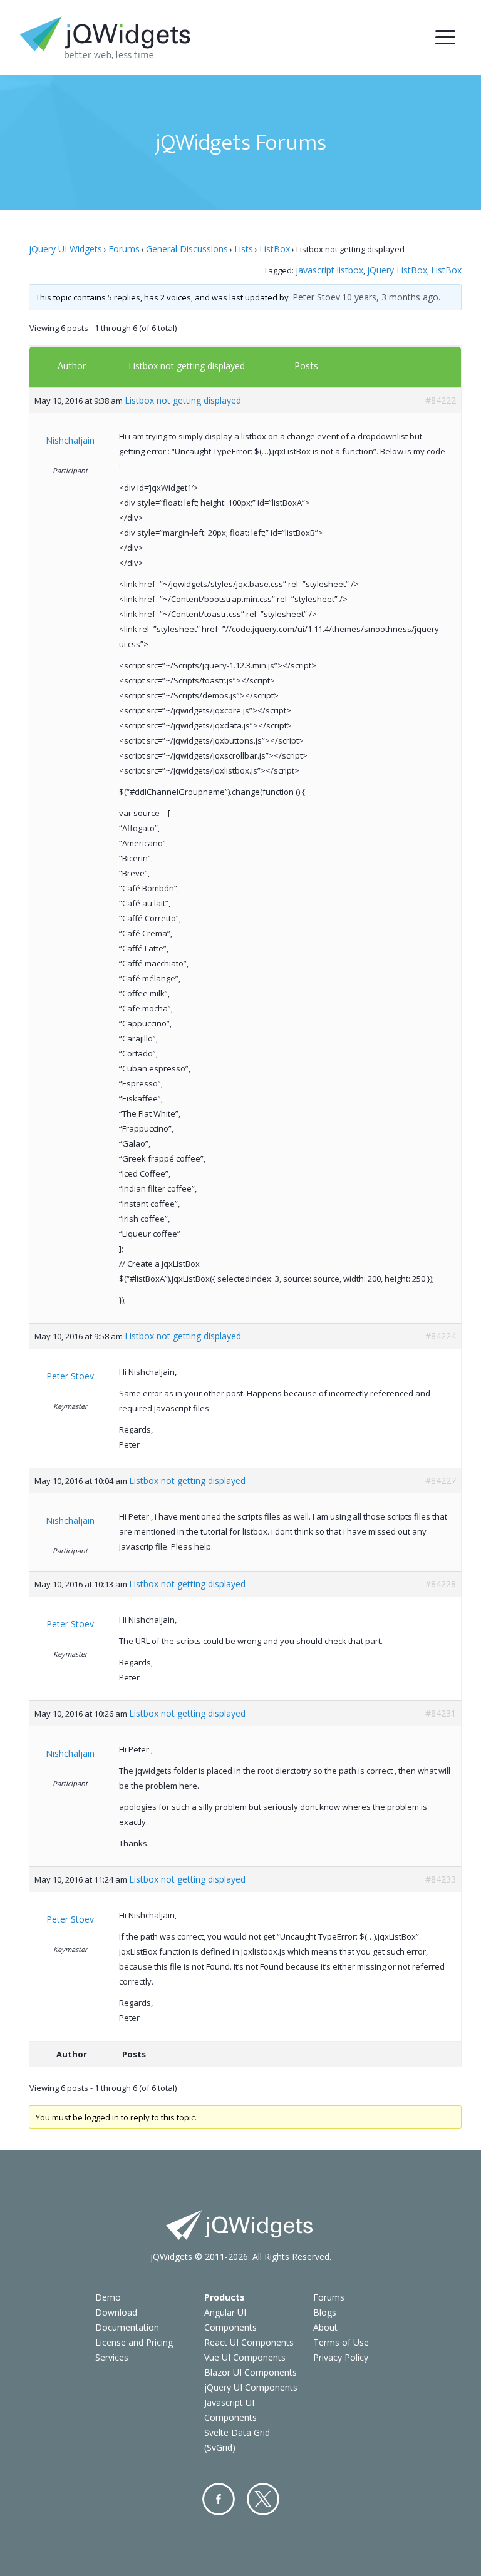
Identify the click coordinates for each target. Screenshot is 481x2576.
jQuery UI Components (251, 2387)
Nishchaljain (70, 440)
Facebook (219, 2499)
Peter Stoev (316, 297)
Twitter (263, 2499)
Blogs (325, 2312)
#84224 (441, 1336)
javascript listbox (329, 270)
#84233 (441, 1879)
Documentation (127, 2327)
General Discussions (187, 249)
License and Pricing (134, 2342)
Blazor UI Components (251, 2372)
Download (116, 2312)
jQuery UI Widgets (65, 249)
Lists (244, 249)
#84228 (441, 1584)
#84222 (441, 400)
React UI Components (249, 2342)
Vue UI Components (245, 2357)
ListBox (275, 249)
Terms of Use (341, 2342)
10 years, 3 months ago (390, 297)
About (325, 2327)
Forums (124, 249)
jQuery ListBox (397, 270)
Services (112, 2357)
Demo (108, 2297)
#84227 (441, 1480)
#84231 (441, 1713)
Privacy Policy (341, 2357)
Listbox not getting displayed (187, 366)
